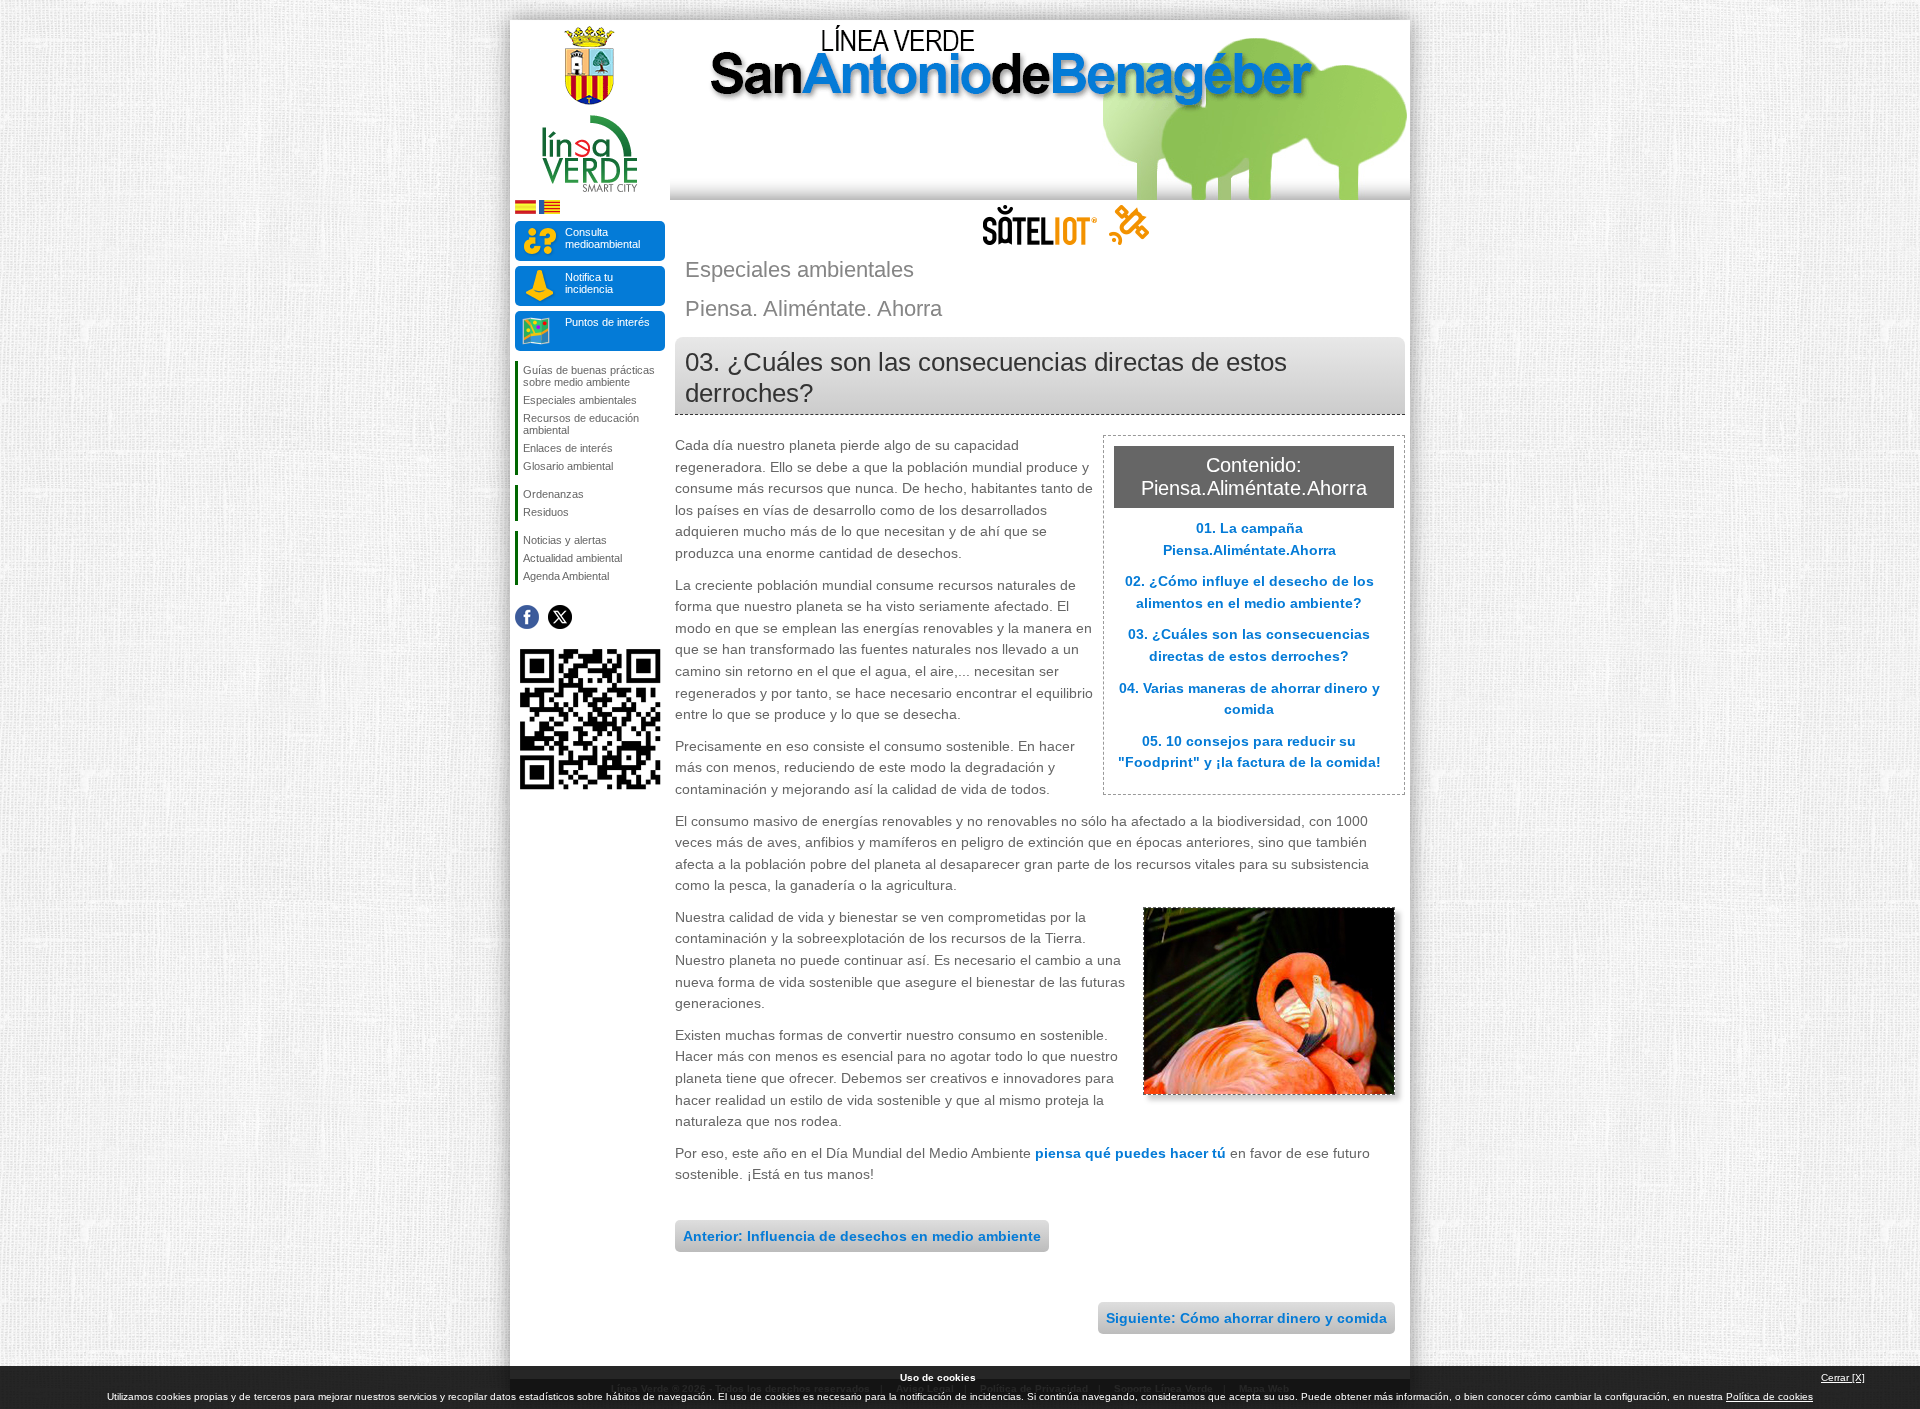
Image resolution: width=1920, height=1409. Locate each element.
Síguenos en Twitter (560, 617)
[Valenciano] (549, 210)
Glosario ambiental (568, 466)
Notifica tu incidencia (589, 283)
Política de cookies (1769, 1396)
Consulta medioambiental (602, 238)
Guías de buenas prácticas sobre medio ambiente (589, 376)
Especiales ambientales (580, 400)
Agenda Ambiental (566, 576)
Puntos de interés (607, 322)
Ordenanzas (553, 494)
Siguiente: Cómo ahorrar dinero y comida (1246, 1318)
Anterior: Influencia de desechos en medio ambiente (862, 1236)
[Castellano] (525, 210)
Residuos (546, 512)
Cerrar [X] (1843, 1377)
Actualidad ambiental (572, 558)
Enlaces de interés (568, 448)
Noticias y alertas (565, 540)
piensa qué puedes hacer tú (1130, 1153)
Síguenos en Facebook (527, 617)
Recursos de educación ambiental (581, 424)
